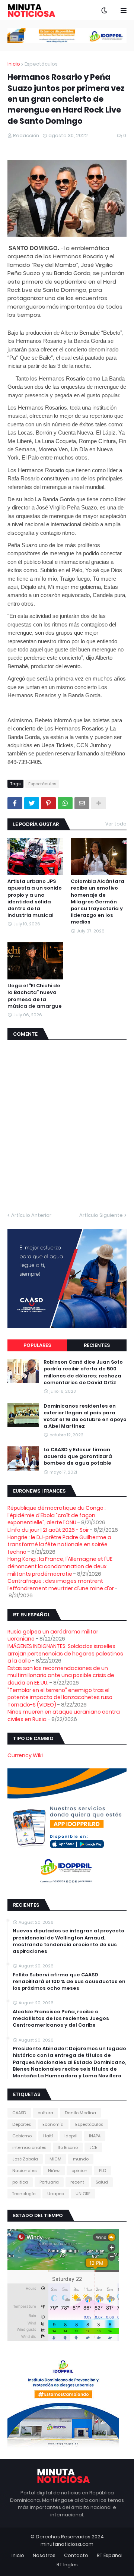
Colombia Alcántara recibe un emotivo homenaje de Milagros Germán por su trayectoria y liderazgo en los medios (98, 902)
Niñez (54, 2171)
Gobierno (22, 2136)
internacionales (29, 2147)
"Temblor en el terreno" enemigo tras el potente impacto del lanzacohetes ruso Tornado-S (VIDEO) (60, 1697)
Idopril (71, 2136)
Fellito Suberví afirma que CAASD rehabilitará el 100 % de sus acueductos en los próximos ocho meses (69, 1982)
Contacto (76, 2555)
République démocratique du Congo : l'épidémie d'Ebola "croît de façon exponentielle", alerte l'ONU (57, 1515)
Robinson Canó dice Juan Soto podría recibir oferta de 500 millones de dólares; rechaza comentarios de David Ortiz (83, 1372)
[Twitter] (32, 803)
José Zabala (25, 2159)
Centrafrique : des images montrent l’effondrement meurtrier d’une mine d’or (61, 1585)
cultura (45, 2113)
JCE (93, 2147)
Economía (53, 2124)
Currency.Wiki (25, 1755)
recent (77, 2182)
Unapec (56, 2194)
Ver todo (116, 824)
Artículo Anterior (31, 1215)
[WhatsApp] (65, 803)
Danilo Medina (80, 2113)
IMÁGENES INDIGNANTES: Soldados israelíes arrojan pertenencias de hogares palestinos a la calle (65, 1653)
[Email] (82, 803)
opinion (79, 2171)
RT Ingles (67, 2565)
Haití (48, 2136)
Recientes (97, 1345)
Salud (102, 2182)
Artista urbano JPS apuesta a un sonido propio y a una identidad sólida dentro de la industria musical (35, 898)
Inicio (14, 64)
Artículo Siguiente (101, 1215)
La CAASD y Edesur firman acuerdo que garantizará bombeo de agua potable (78, 1456)
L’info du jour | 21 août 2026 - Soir (48, 1530)
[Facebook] (15, 803)
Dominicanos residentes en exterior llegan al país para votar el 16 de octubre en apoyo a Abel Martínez (85, 1416)
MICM (55, 2159)
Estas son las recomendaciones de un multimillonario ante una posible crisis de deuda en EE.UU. (61, 1675)
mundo (81, 2159)
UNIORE (83, 2194)
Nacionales (24, 2171)
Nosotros (44, 2555)
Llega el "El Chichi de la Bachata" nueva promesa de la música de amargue (35, 996)
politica (20, 2182)
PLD (103, 2171)
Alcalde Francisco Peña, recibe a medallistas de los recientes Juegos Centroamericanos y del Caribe (61, 2018)
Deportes (22, 2124)
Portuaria (49, 2182)
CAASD (19, 2113)
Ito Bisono (68, 2147)
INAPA (95, 2136)
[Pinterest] (48, 803)
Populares (37, 1345)
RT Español (110, 2555)
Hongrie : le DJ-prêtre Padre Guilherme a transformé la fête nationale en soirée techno (59, 1545)
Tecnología (24, 2194)
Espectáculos (41, 64)
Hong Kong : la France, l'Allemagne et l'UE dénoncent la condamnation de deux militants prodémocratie (60, 1566)
